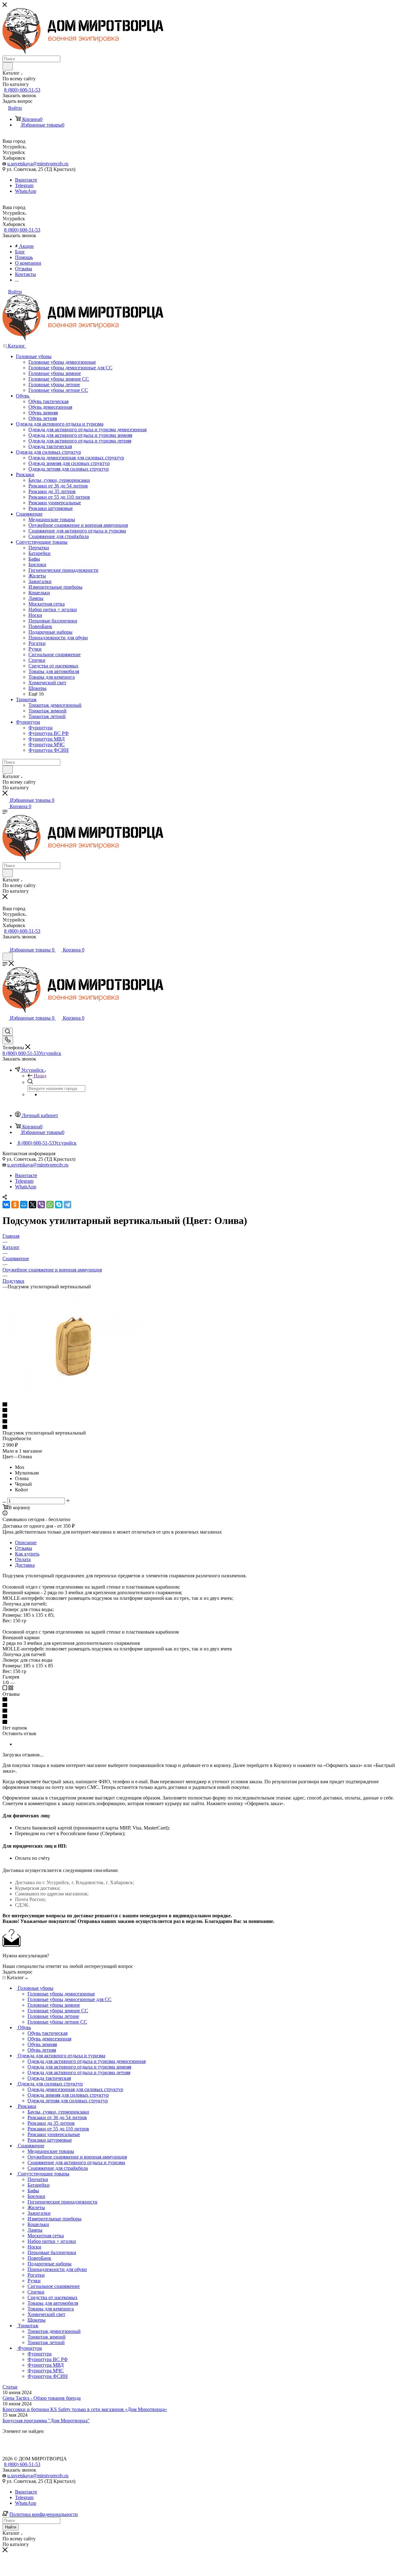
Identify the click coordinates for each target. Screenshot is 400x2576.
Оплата (23, 1559)
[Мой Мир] (24, 1205)
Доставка (25, 1565)
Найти (11, 2527)
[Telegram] (67, 1205)
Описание (26, 1543)
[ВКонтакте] (6, 1205)
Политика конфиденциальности (44, 2514)
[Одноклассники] (15, 1205)
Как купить (27, 1554)
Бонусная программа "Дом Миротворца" (46, 2421)
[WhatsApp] (50, 1205)
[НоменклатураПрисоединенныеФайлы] (73, 1393)
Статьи (10, 2387)
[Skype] (59, 1205)
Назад (40, 1076)
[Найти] (8, 66)
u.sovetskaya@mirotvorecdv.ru (38, 164)
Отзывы (24, 1548)
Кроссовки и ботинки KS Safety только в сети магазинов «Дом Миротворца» (85, 2409)
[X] (32, 1205)
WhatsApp (26, 191)
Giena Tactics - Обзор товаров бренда (42, 2398)
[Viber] (41, 1205)
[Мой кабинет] (5, 944)
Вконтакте (26, 180)
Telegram (24, 185)
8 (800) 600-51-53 (22, 90)
